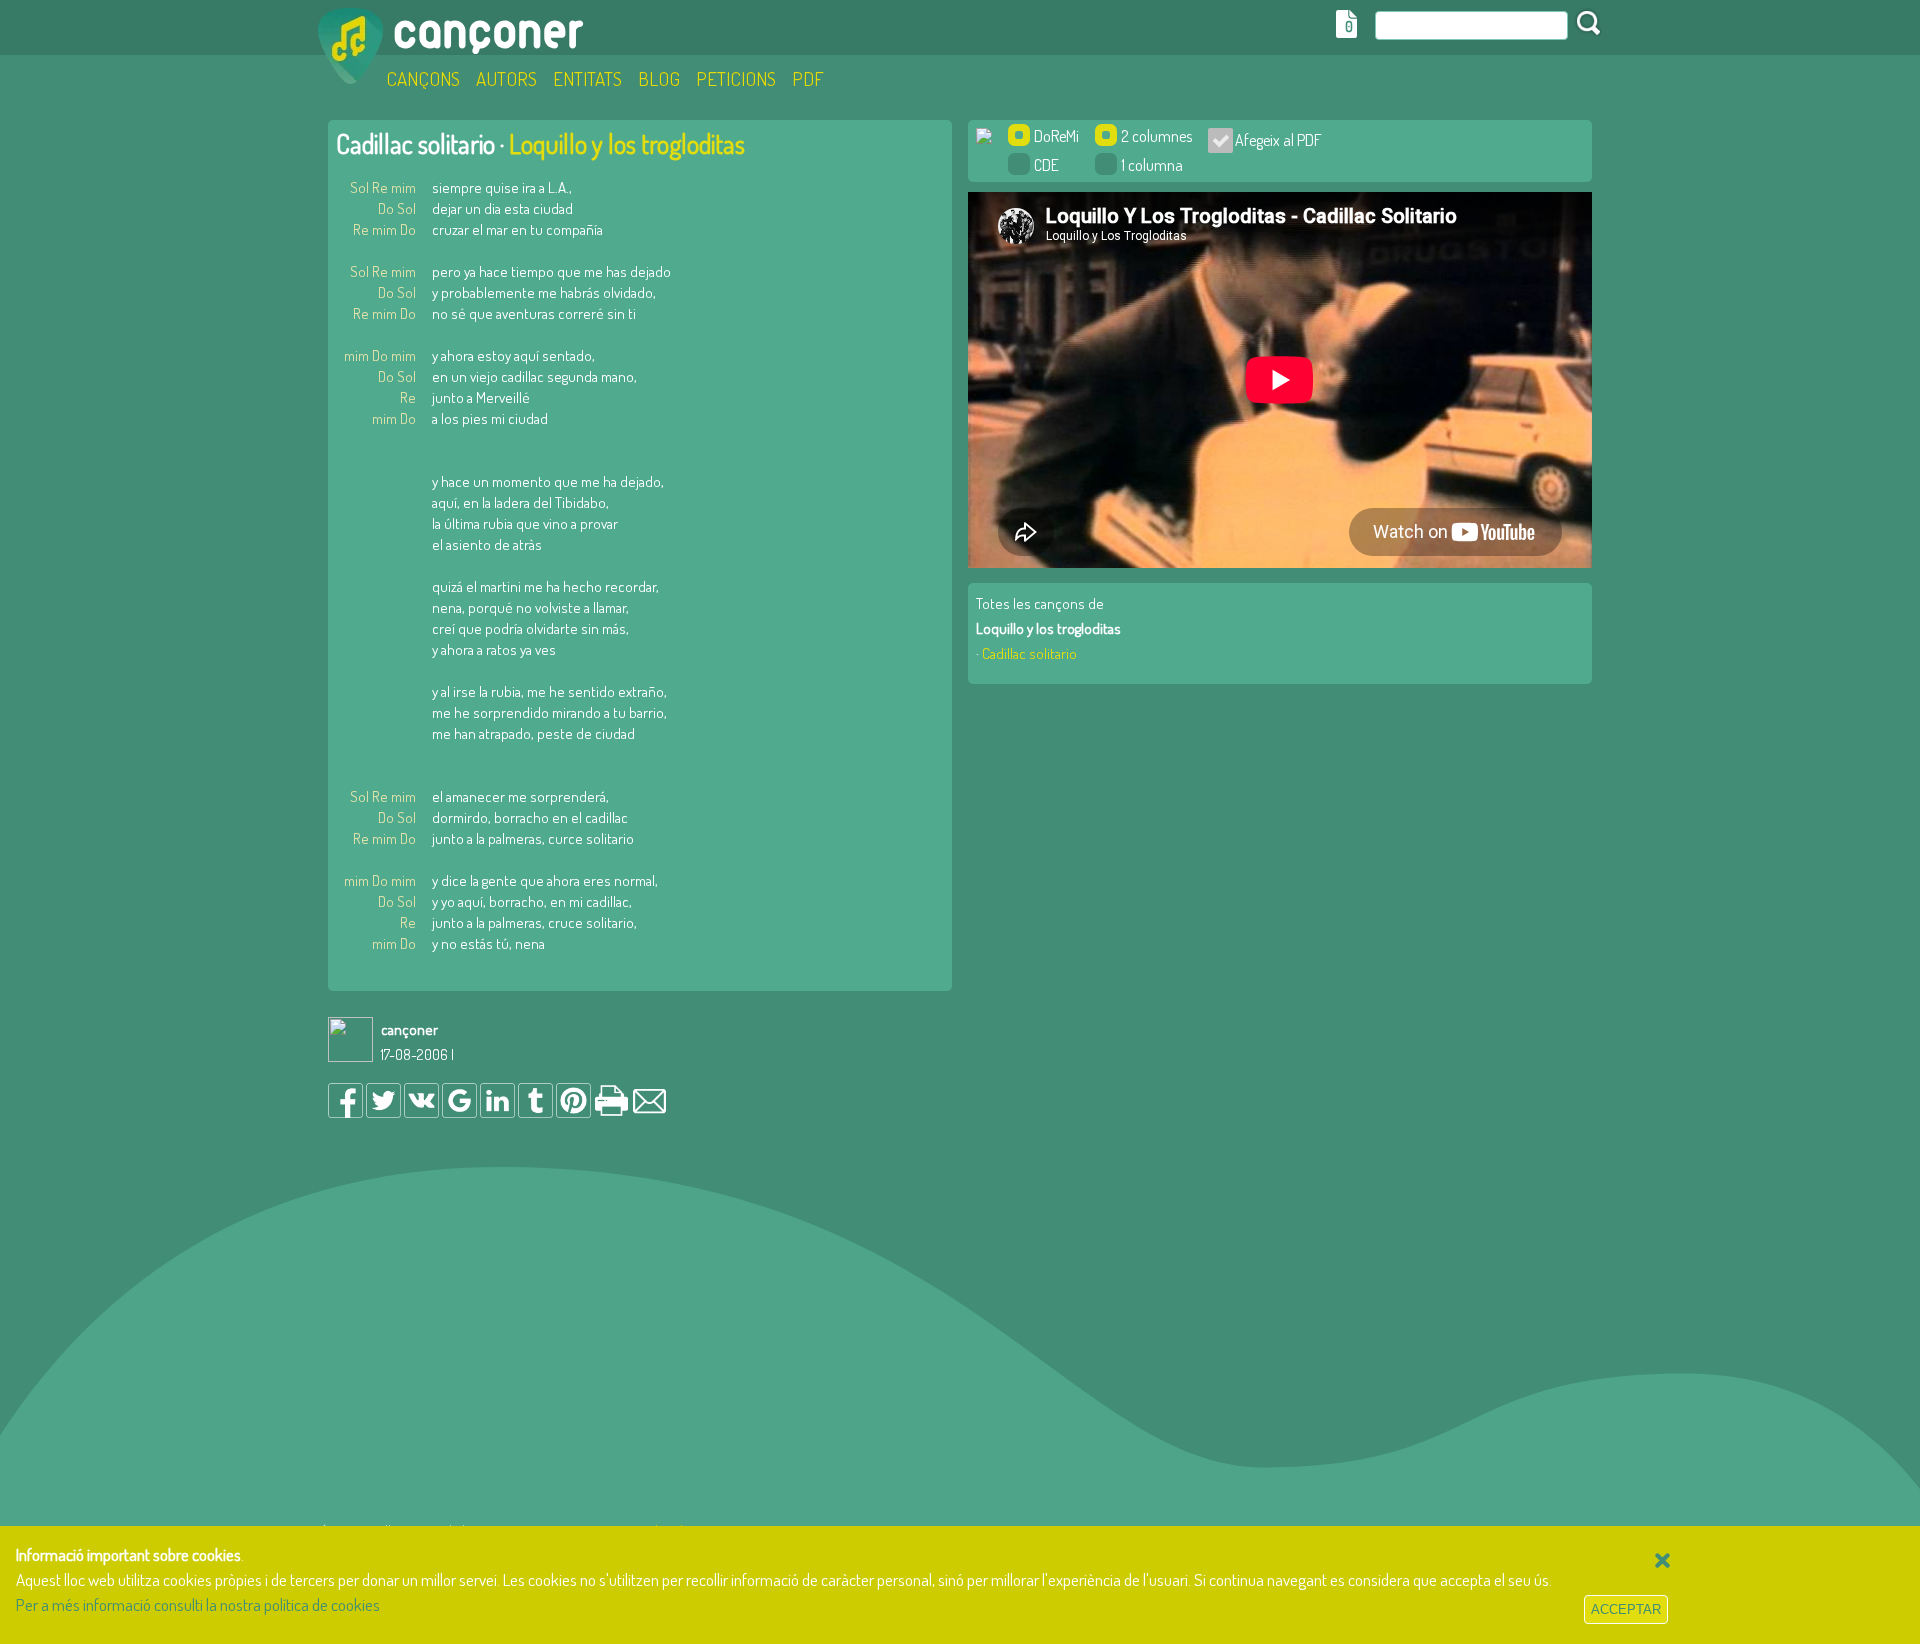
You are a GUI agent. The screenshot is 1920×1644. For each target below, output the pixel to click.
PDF (808, 78)
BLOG (659, 78)
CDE (1046, 165)
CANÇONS (423, 78)
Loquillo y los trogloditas (627, 143)
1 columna (1152, 165)
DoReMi (1056, 136)
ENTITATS (587, 78)
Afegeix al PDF (1272, 140)
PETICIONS (736, 78)
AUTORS (506, 78)
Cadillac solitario (1029, 653)
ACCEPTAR (1626, 1609)
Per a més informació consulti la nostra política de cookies (198, 1604)
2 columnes (1156, 136)
